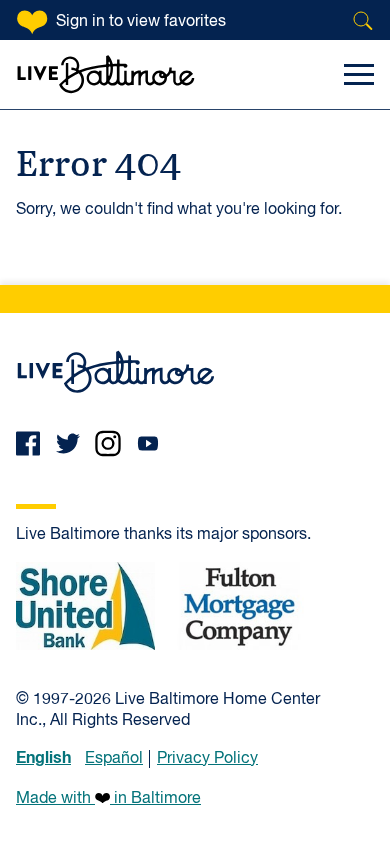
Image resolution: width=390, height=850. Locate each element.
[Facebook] (28, 443)
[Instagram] (108, 443)
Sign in (141, 22)
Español (114, 759)
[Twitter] (68, 443)
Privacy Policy (207, 759)
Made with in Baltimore (108, 799)
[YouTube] (148, 443)
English (43, 758)
